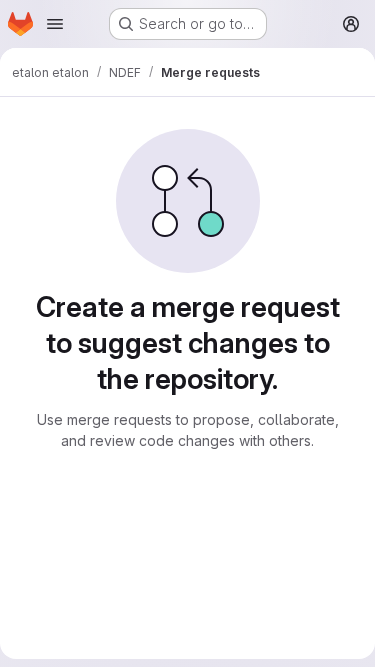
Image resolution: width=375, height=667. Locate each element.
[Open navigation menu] (55, 24)
